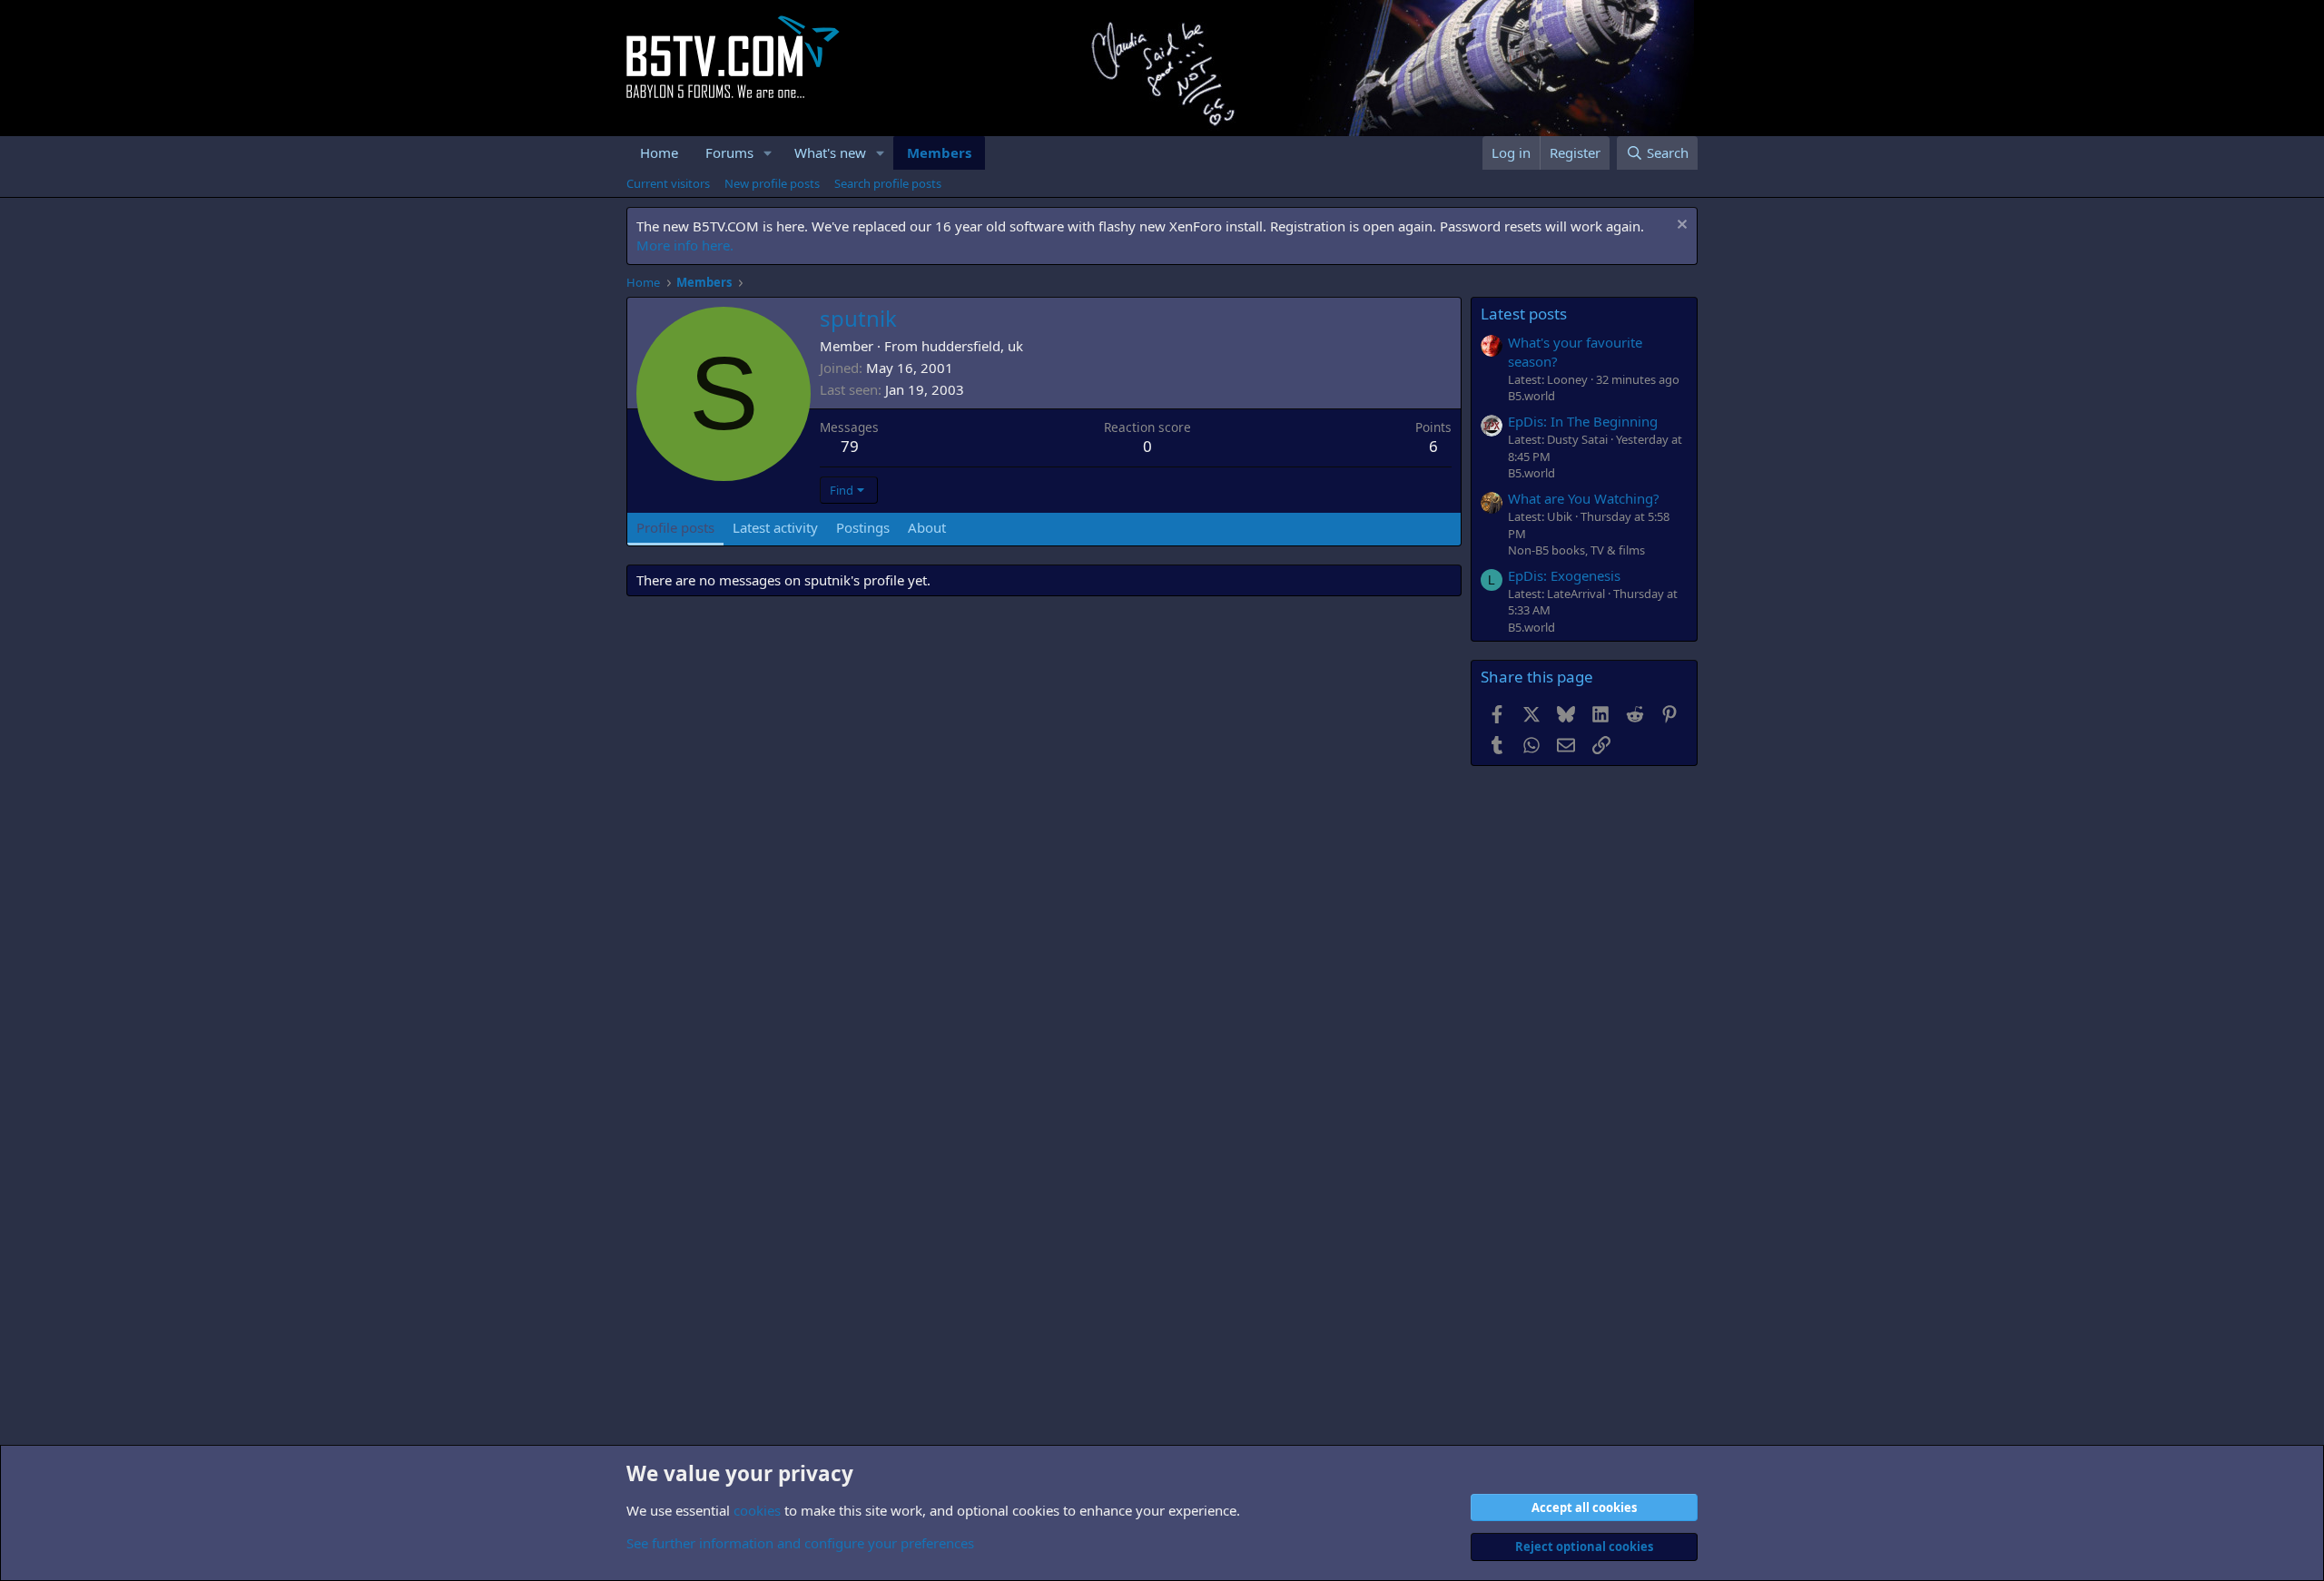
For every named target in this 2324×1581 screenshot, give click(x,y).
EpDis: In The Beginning (1583, 421)
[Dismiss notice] (1680, 226)
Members (939, 152)
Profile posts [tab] (675, 527)
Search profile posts (888, 183)
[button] (768, 153)
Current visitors (668, 183)
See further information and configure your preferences (800, 1543)
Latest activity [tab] (775, 527)
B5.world (1531, 396)
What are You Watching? (1584, 498)
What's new (830, 152)
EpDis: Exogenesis (1564, 575)
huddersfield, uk (972, 346)
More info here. (685, 245)
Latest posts (1524, 314)
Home (659, 152)
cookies (757, 1510)
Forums (729, 152)
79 (850, 446)
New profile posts (772, 183)
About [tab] (927, 527)
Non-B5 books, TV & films (1576, 550)
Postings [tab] (863, 527)
